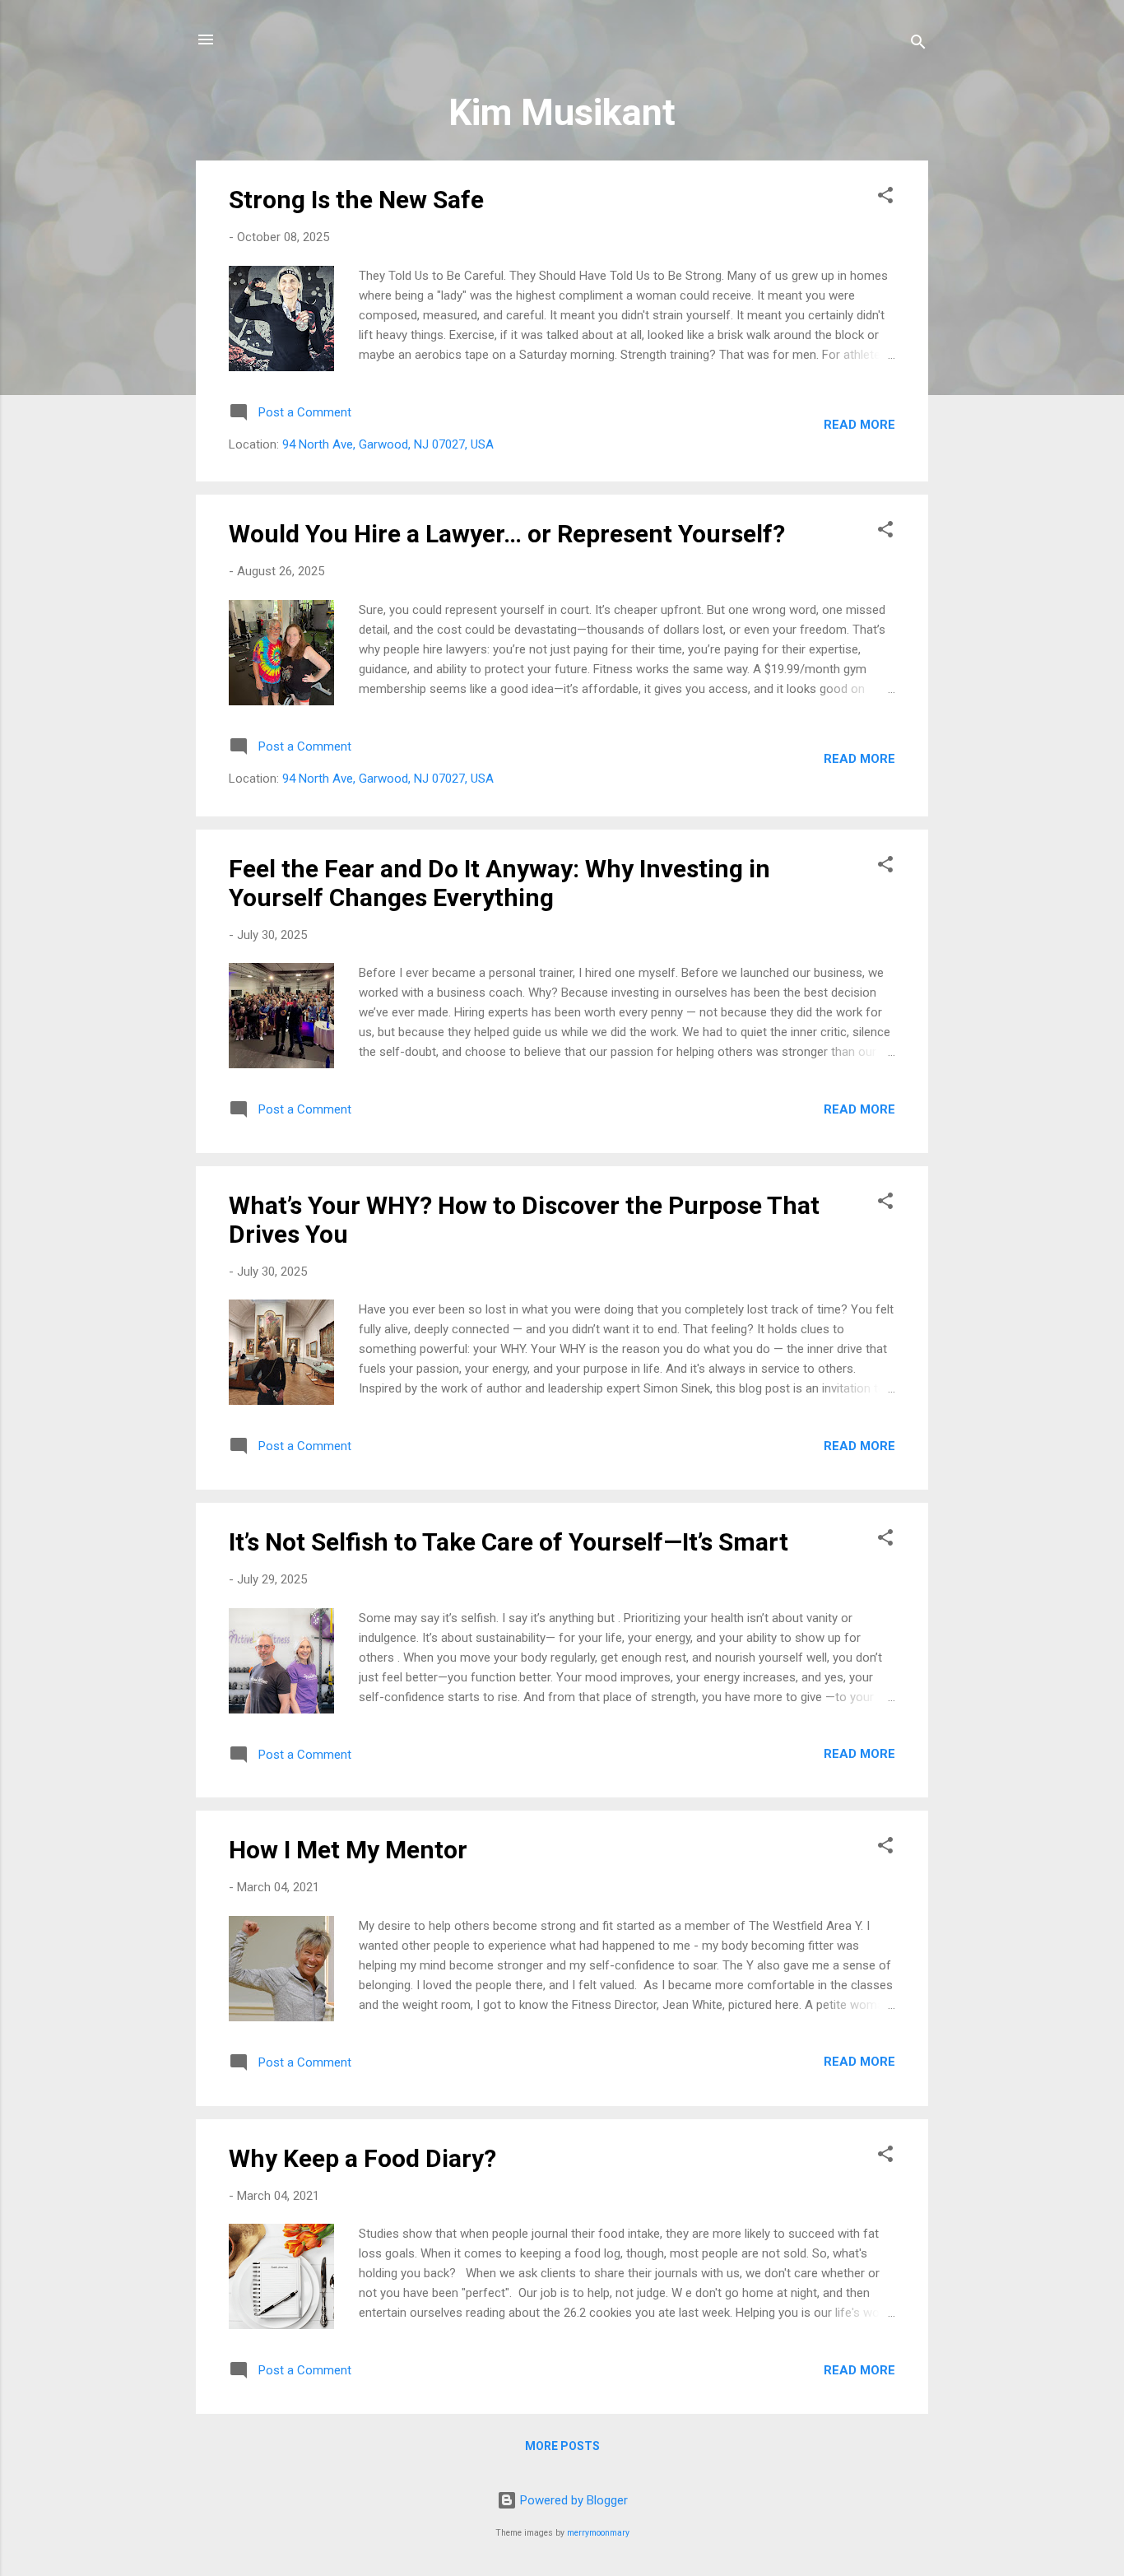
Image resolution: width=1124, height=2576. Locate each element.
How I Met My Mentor (348, 1850)
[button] (885, 198)
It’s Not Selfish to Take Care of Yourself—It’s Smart (509, 1542)
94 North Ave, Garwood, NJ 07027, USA (388, 444)
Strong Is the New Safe (356, 200)
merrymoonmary (598, 2533)
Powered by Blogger (572, 2500)
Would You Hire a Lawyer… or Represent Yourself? (507, 534)
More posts (562, 2446)
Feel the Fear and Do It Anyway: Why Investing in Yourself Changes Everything (499, 883)
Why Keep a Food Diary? (362, 2158)
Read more (859, 425)
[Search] (918, 45)
